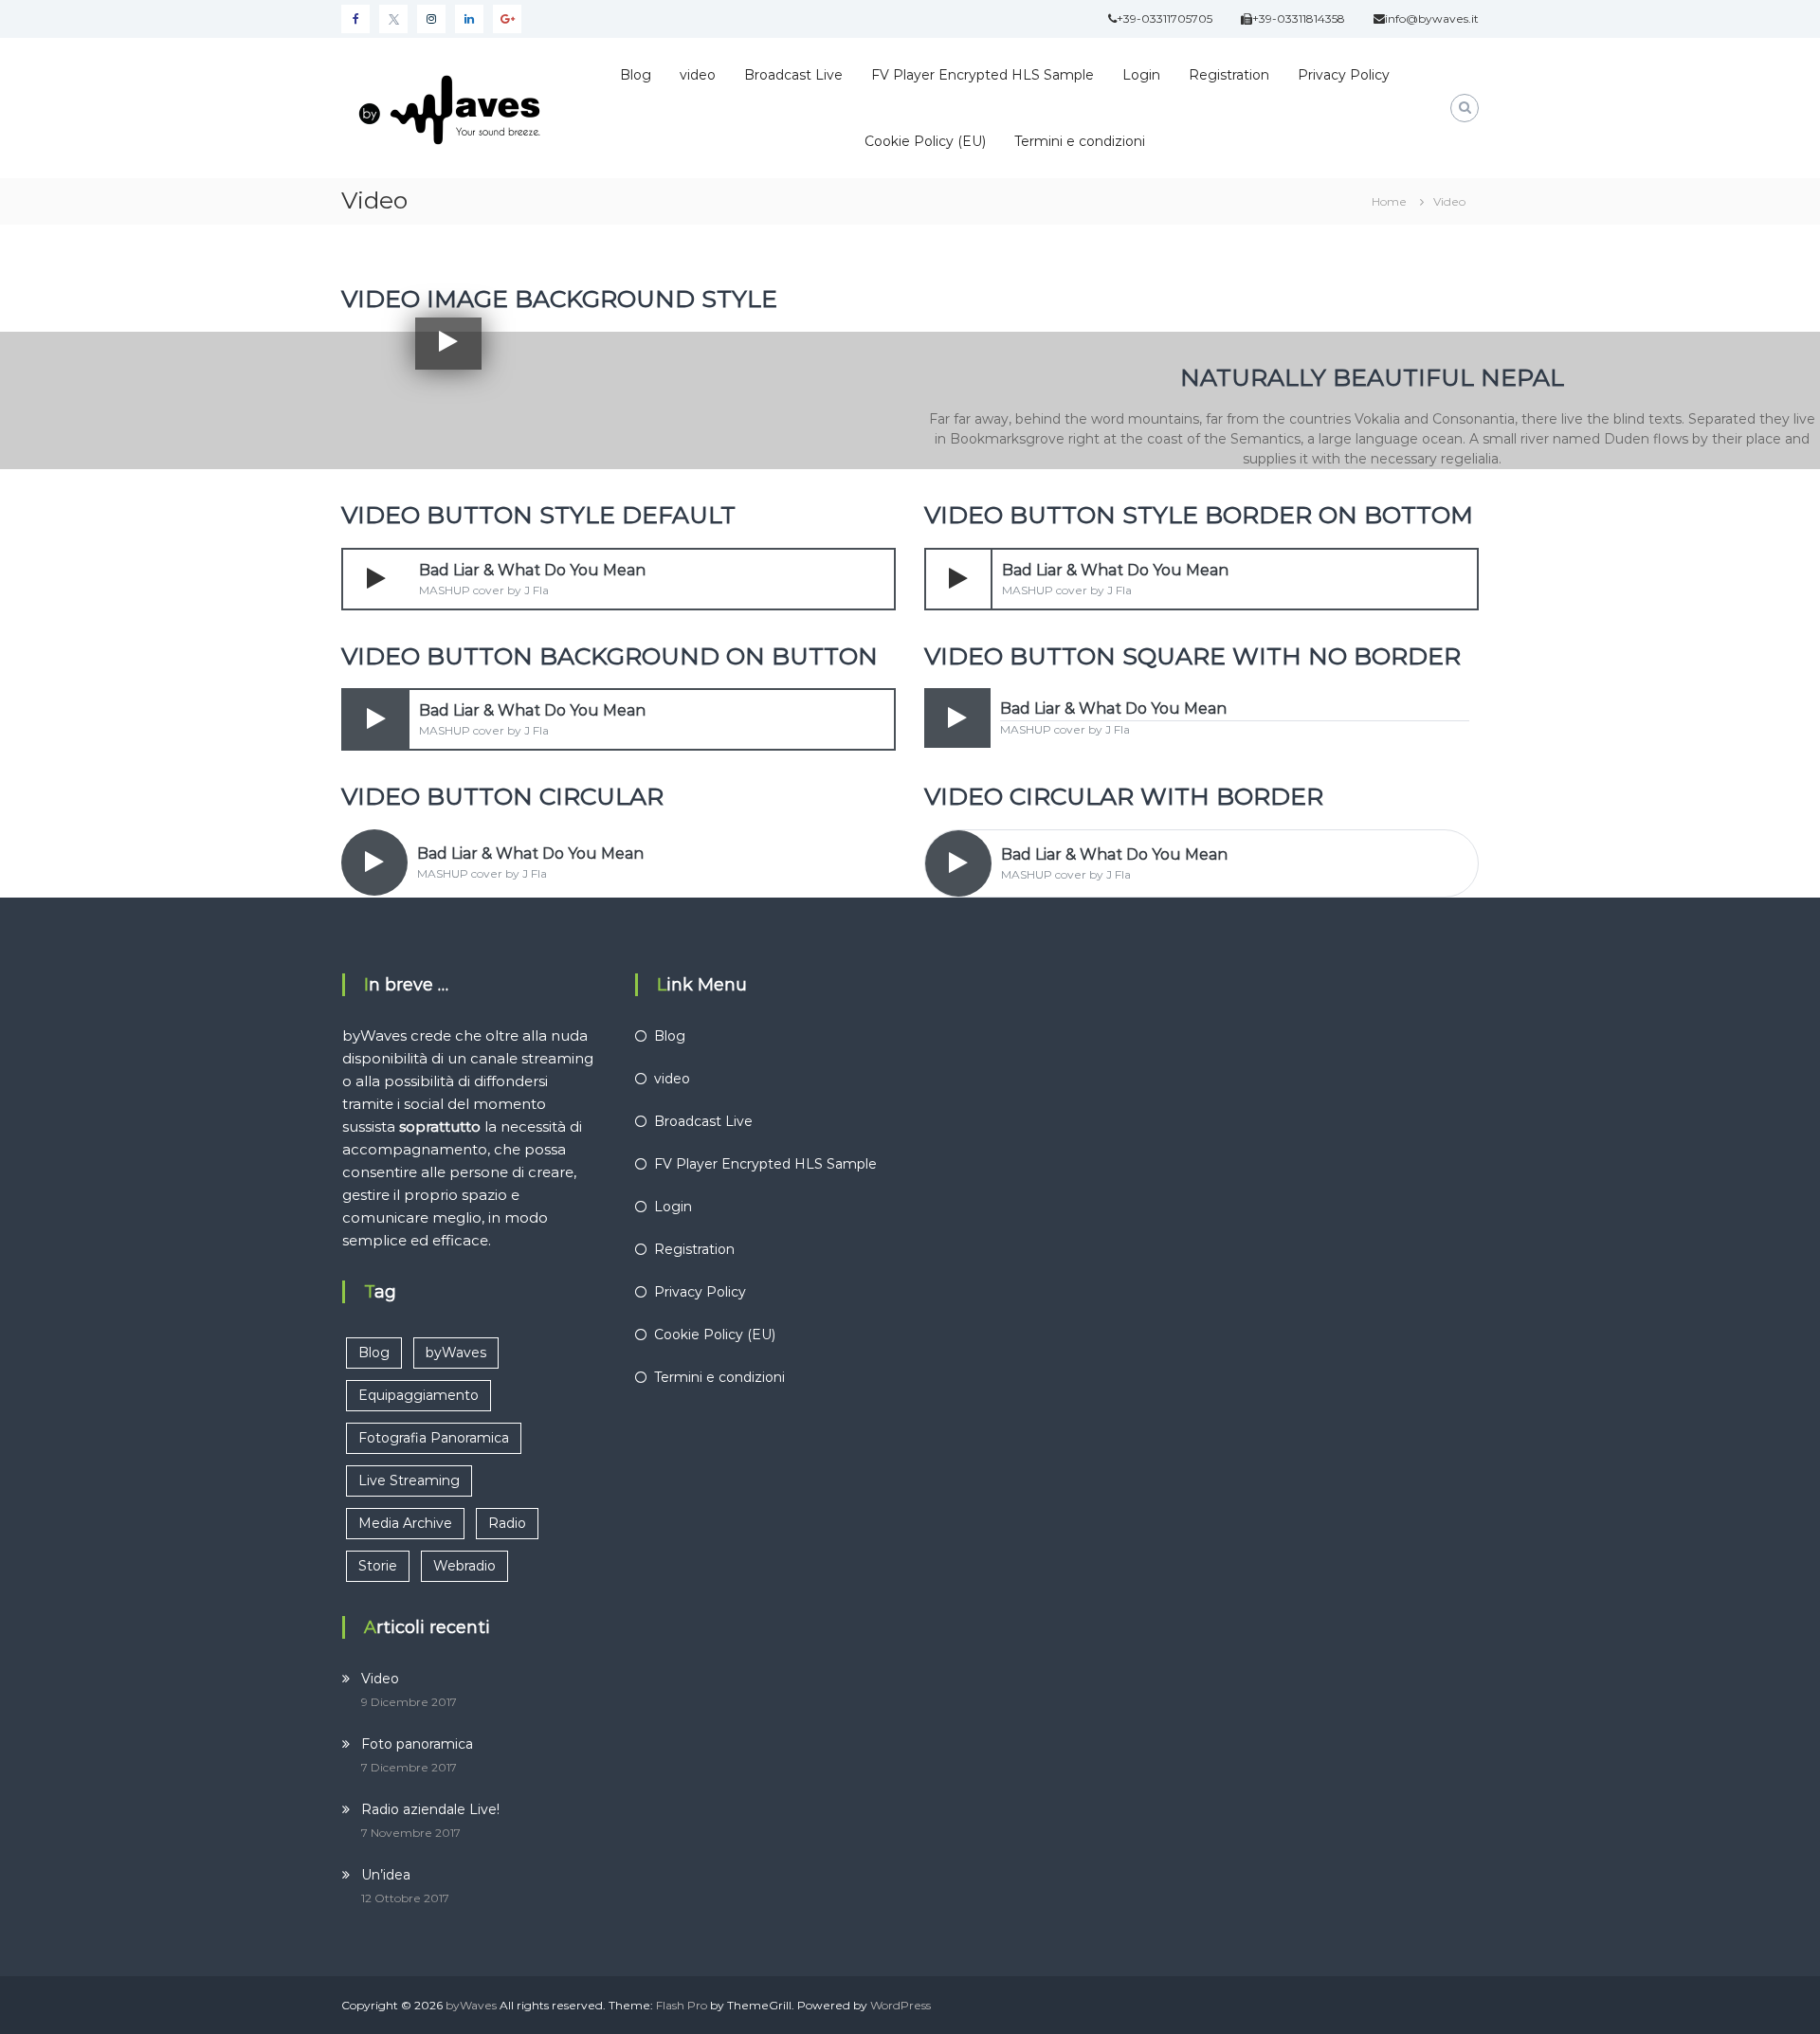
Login (1141, 75)
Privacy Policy (1344, 75)
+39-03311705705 (1165, 18)
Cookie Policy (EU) (925, 141)
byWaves (456, 1353)
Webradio (464, 1566)
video (698, 75)
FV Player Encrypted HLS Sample (983, 75)
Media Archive (405, 1523)
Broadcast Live (793, 75)
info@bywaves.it (1432, 18)
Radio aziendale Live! (430, 1809)
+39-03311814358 (1299, 18)
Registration (1229, 75)
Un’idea (386, 1875)
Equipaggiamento (419, 1395)
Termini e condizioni (1080, 141)
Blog (636, 75)
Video (380, 1679)
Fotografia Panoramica (434, 1438)
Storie (378, 1566)
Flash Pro (682, 2005)
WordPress (901, 2005)
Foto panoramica (417, 1744)
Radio (507, 1523)
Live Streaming (409, 1480)
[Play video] (448, 342)
